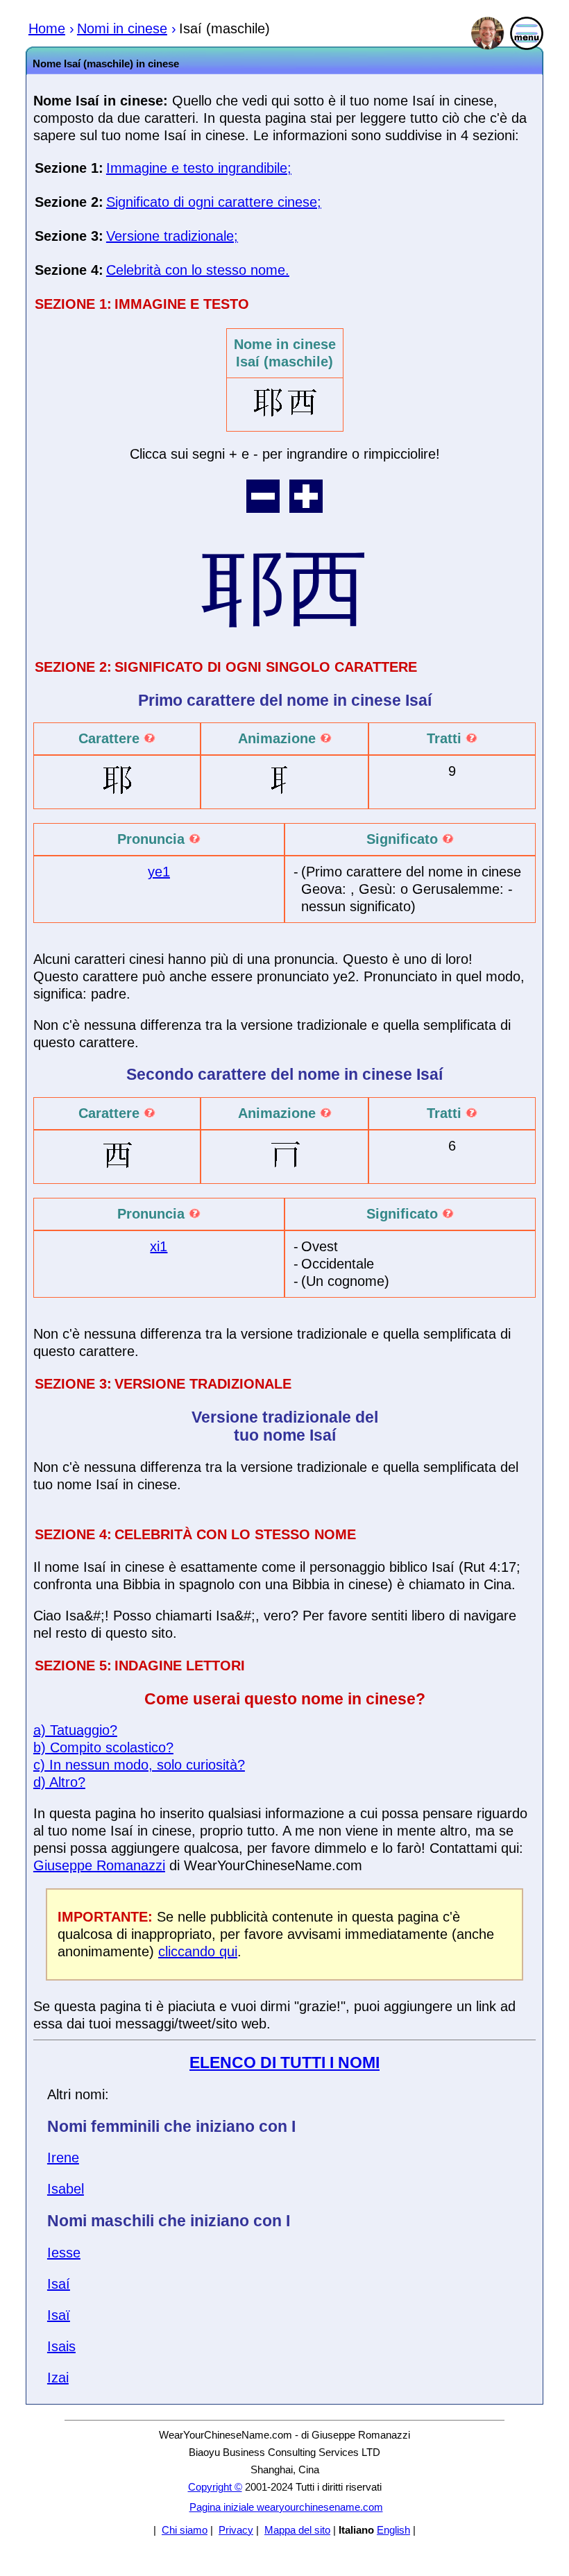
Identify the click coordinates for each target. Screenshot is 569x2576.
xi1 (159, 1246)
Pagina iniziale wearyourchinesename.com (286, 2507)
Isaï (59, 2315)
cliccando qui (198, 1951)
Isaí (59, 2284)
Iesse (64, 2253)
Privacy (236, 2530)
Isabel (66, 2189)
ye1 (159, 872)
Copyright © (215, 2487)
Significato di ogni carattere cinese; (214, 202)
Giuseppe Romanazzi (99, 1865)
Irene (63, 2158)
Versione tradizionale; (172, 236)
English (393, 2530)
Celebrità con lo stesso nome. (198, 270)
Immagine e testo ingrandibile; (199, 168)
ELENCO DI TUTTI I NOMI (284, 2062)
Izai (58, 2378)
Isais (61, 2346)
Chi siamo (185, 2530)
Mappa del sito (297, 2530)
